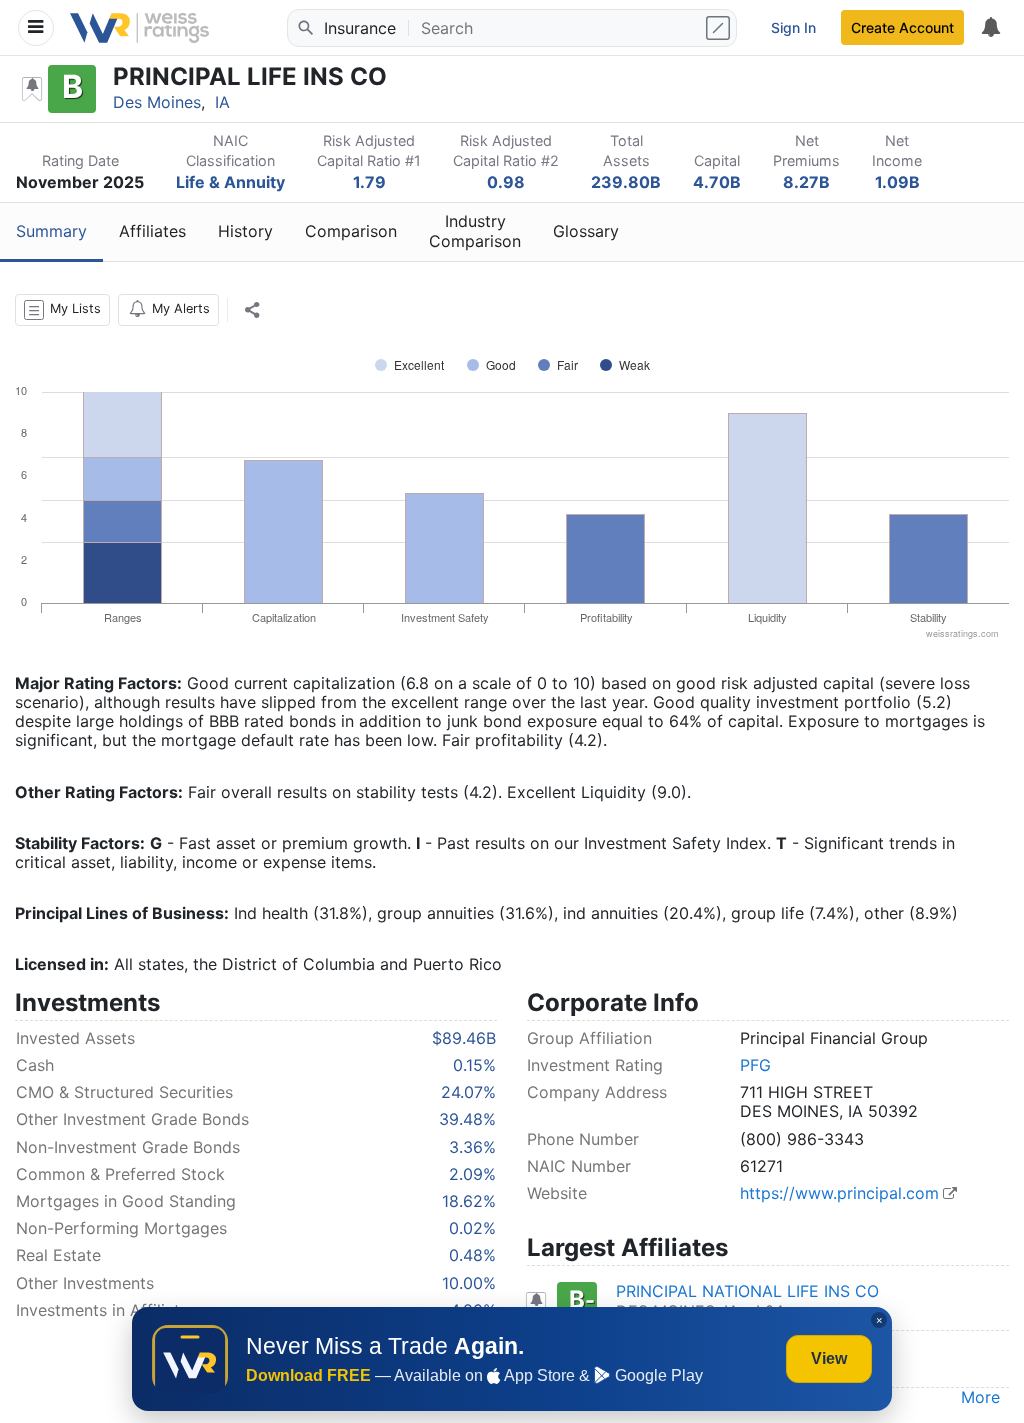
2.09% (472, 1174)
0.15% (474, 1065)
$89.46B (464, 1038)
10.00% (469, 1283)
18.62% (469, 1201)
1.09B (897, 182)
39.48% (467, 1119)
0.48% (472, 1255)
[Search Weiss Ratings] (304, 28)
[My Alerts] (990, 28)
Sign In (793, 27)
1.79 (369, 182)
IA (222, 102)
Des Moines (157, 102)
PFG (755, 1065)
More (980, 1397)
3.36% (472, 1147)
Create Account (902, 27)
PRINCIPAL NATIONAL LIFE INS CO (747, 1291)
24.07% (468, 1092)
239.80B (626, 182)
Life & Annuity (230, 182)
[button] (62, 310)
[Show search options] (720, 28)
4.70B (717, 182)
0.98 (506, 182)
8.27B (806, 182)
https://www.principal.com (839, 1193)
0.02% (472, 1228)
